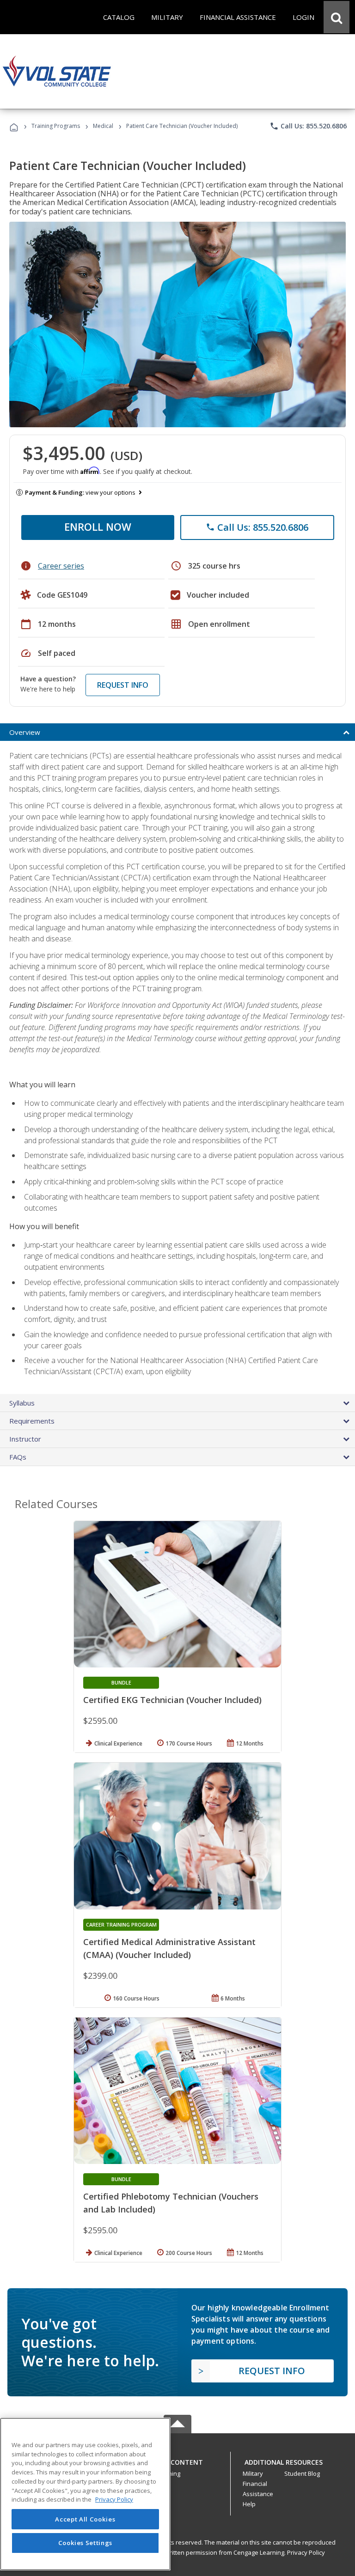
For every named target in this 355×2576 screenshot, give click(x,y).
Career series (61, 566)
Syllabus (22, 1403)
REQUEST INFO (123, 685)
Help (249, 2504)
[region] (85, 2494)
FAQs (18, 1457)
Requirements (32, 1421)
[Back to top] (177, 2460)
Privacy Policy (306, 2552)
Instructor (25, 1439)
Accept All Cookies (85, 2519)
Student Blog (302, 2473)
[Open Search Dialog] (337, 17)
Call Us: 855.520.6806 (308, 126)
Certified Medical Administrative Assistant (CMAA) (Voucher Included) (169, 1948)
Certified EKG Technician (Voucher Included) (172, 1700)
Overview (25, 732)
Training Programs (56, 126)
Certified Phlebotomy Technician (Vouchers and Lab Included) (171, 2203)
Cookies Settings (86, 2543)
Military (253, 2473)
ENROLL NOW (98, 527)
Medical (103, 126)
